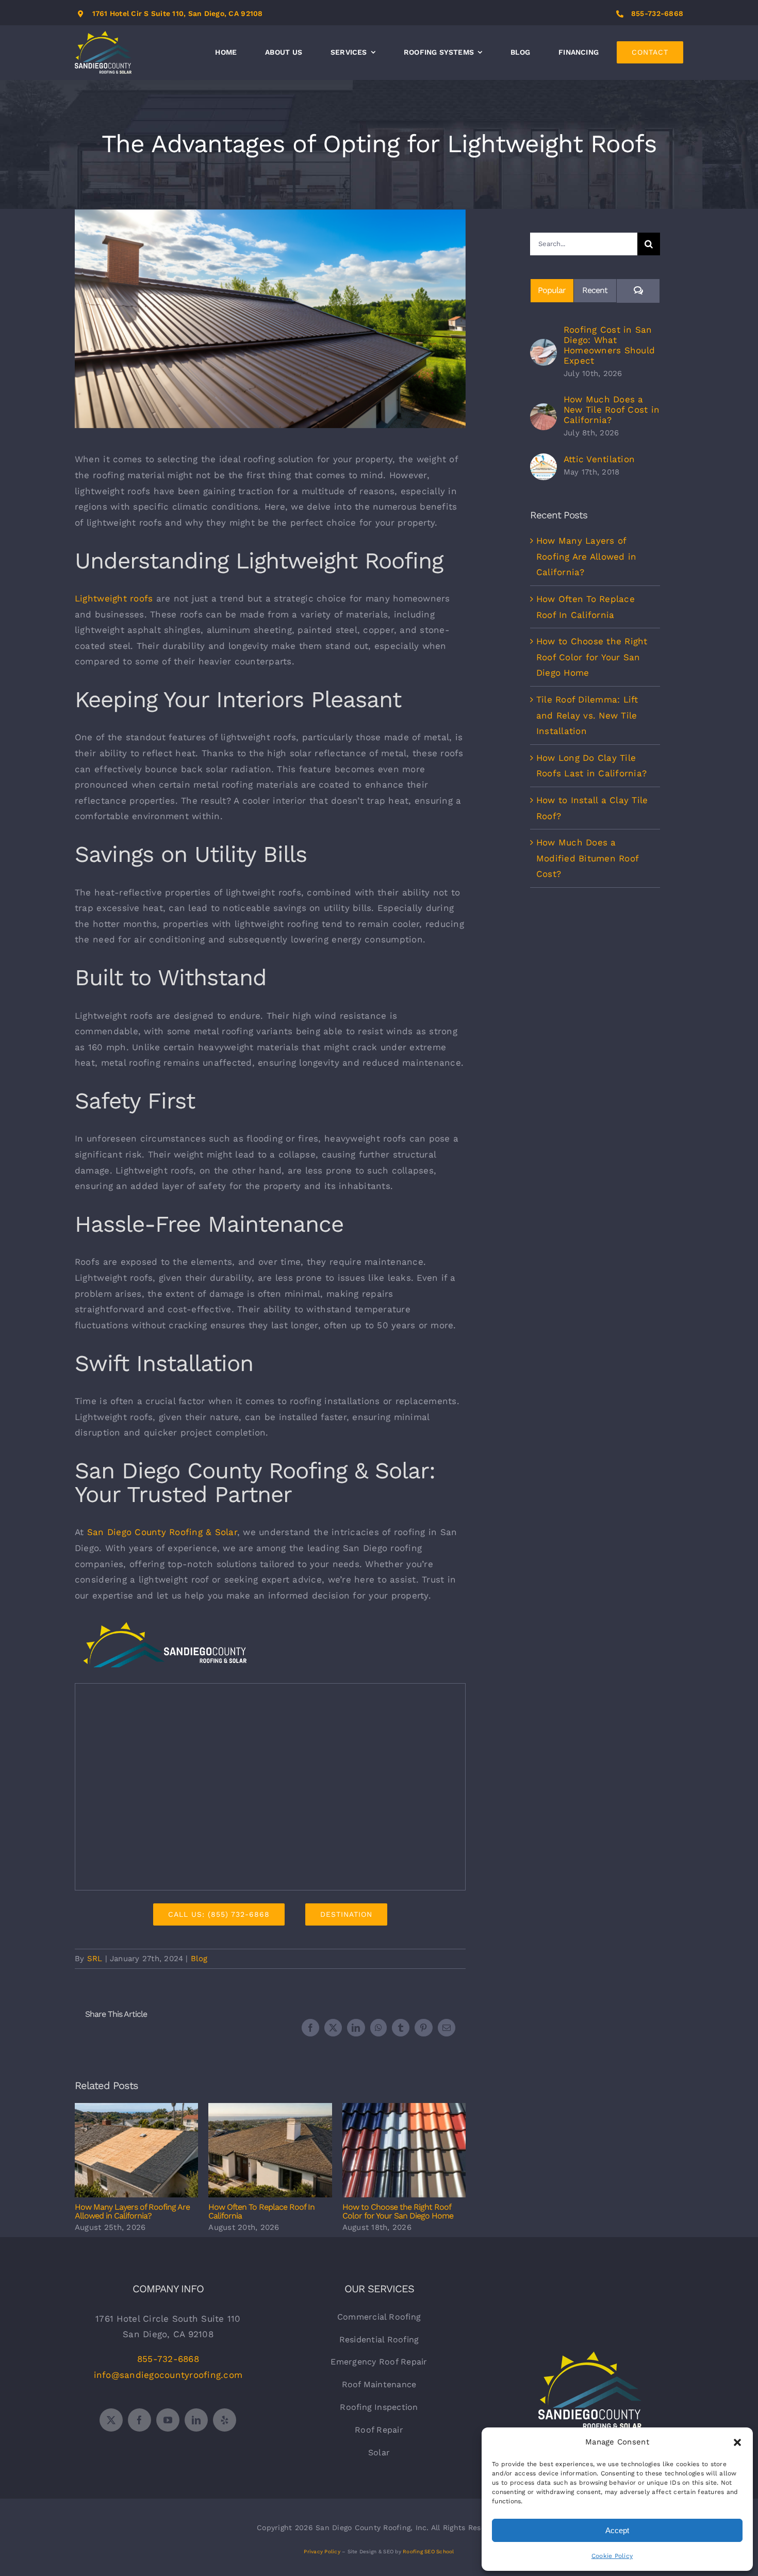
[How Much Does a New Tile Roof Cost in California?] (543, 411)
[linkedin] (196, 2420)
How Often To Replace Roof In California (270, 2150)
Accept (617, 2530)
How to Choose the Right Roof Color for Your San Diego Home (404, 2150)
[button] (737, 2442)
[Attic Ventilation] (543, 461)
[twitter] (111, 2420)
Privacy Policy (322, 2551)
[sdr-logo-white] (590, 2356)
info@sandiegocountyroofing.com (168, 2375)
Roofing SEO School (429, 2551)
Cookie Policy (612, 2556)
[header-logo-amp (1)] (165, 1625)
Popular (552, 290)
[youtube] (168, 2420)
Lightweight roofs (114, 598)
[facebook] (139, 2420)
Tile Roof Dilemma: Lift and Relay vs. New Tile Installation (587, 715)
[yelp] (225, 2420)
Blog (199, 1959)
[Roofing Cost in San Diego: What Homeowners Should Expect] (543, 347)
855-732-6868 (657, 13)
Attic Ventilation (599, 459)
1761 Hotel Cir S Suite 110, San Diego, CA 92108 (178, 13)
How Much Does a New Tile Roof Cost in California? (612, 410)
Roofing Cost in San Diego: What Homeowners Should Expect (609, 345)
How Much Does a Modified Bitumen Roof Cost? (587, 858)
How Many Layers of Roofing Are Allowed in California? (136, 2150)
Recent (595, 290)
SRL (95, 1959)
